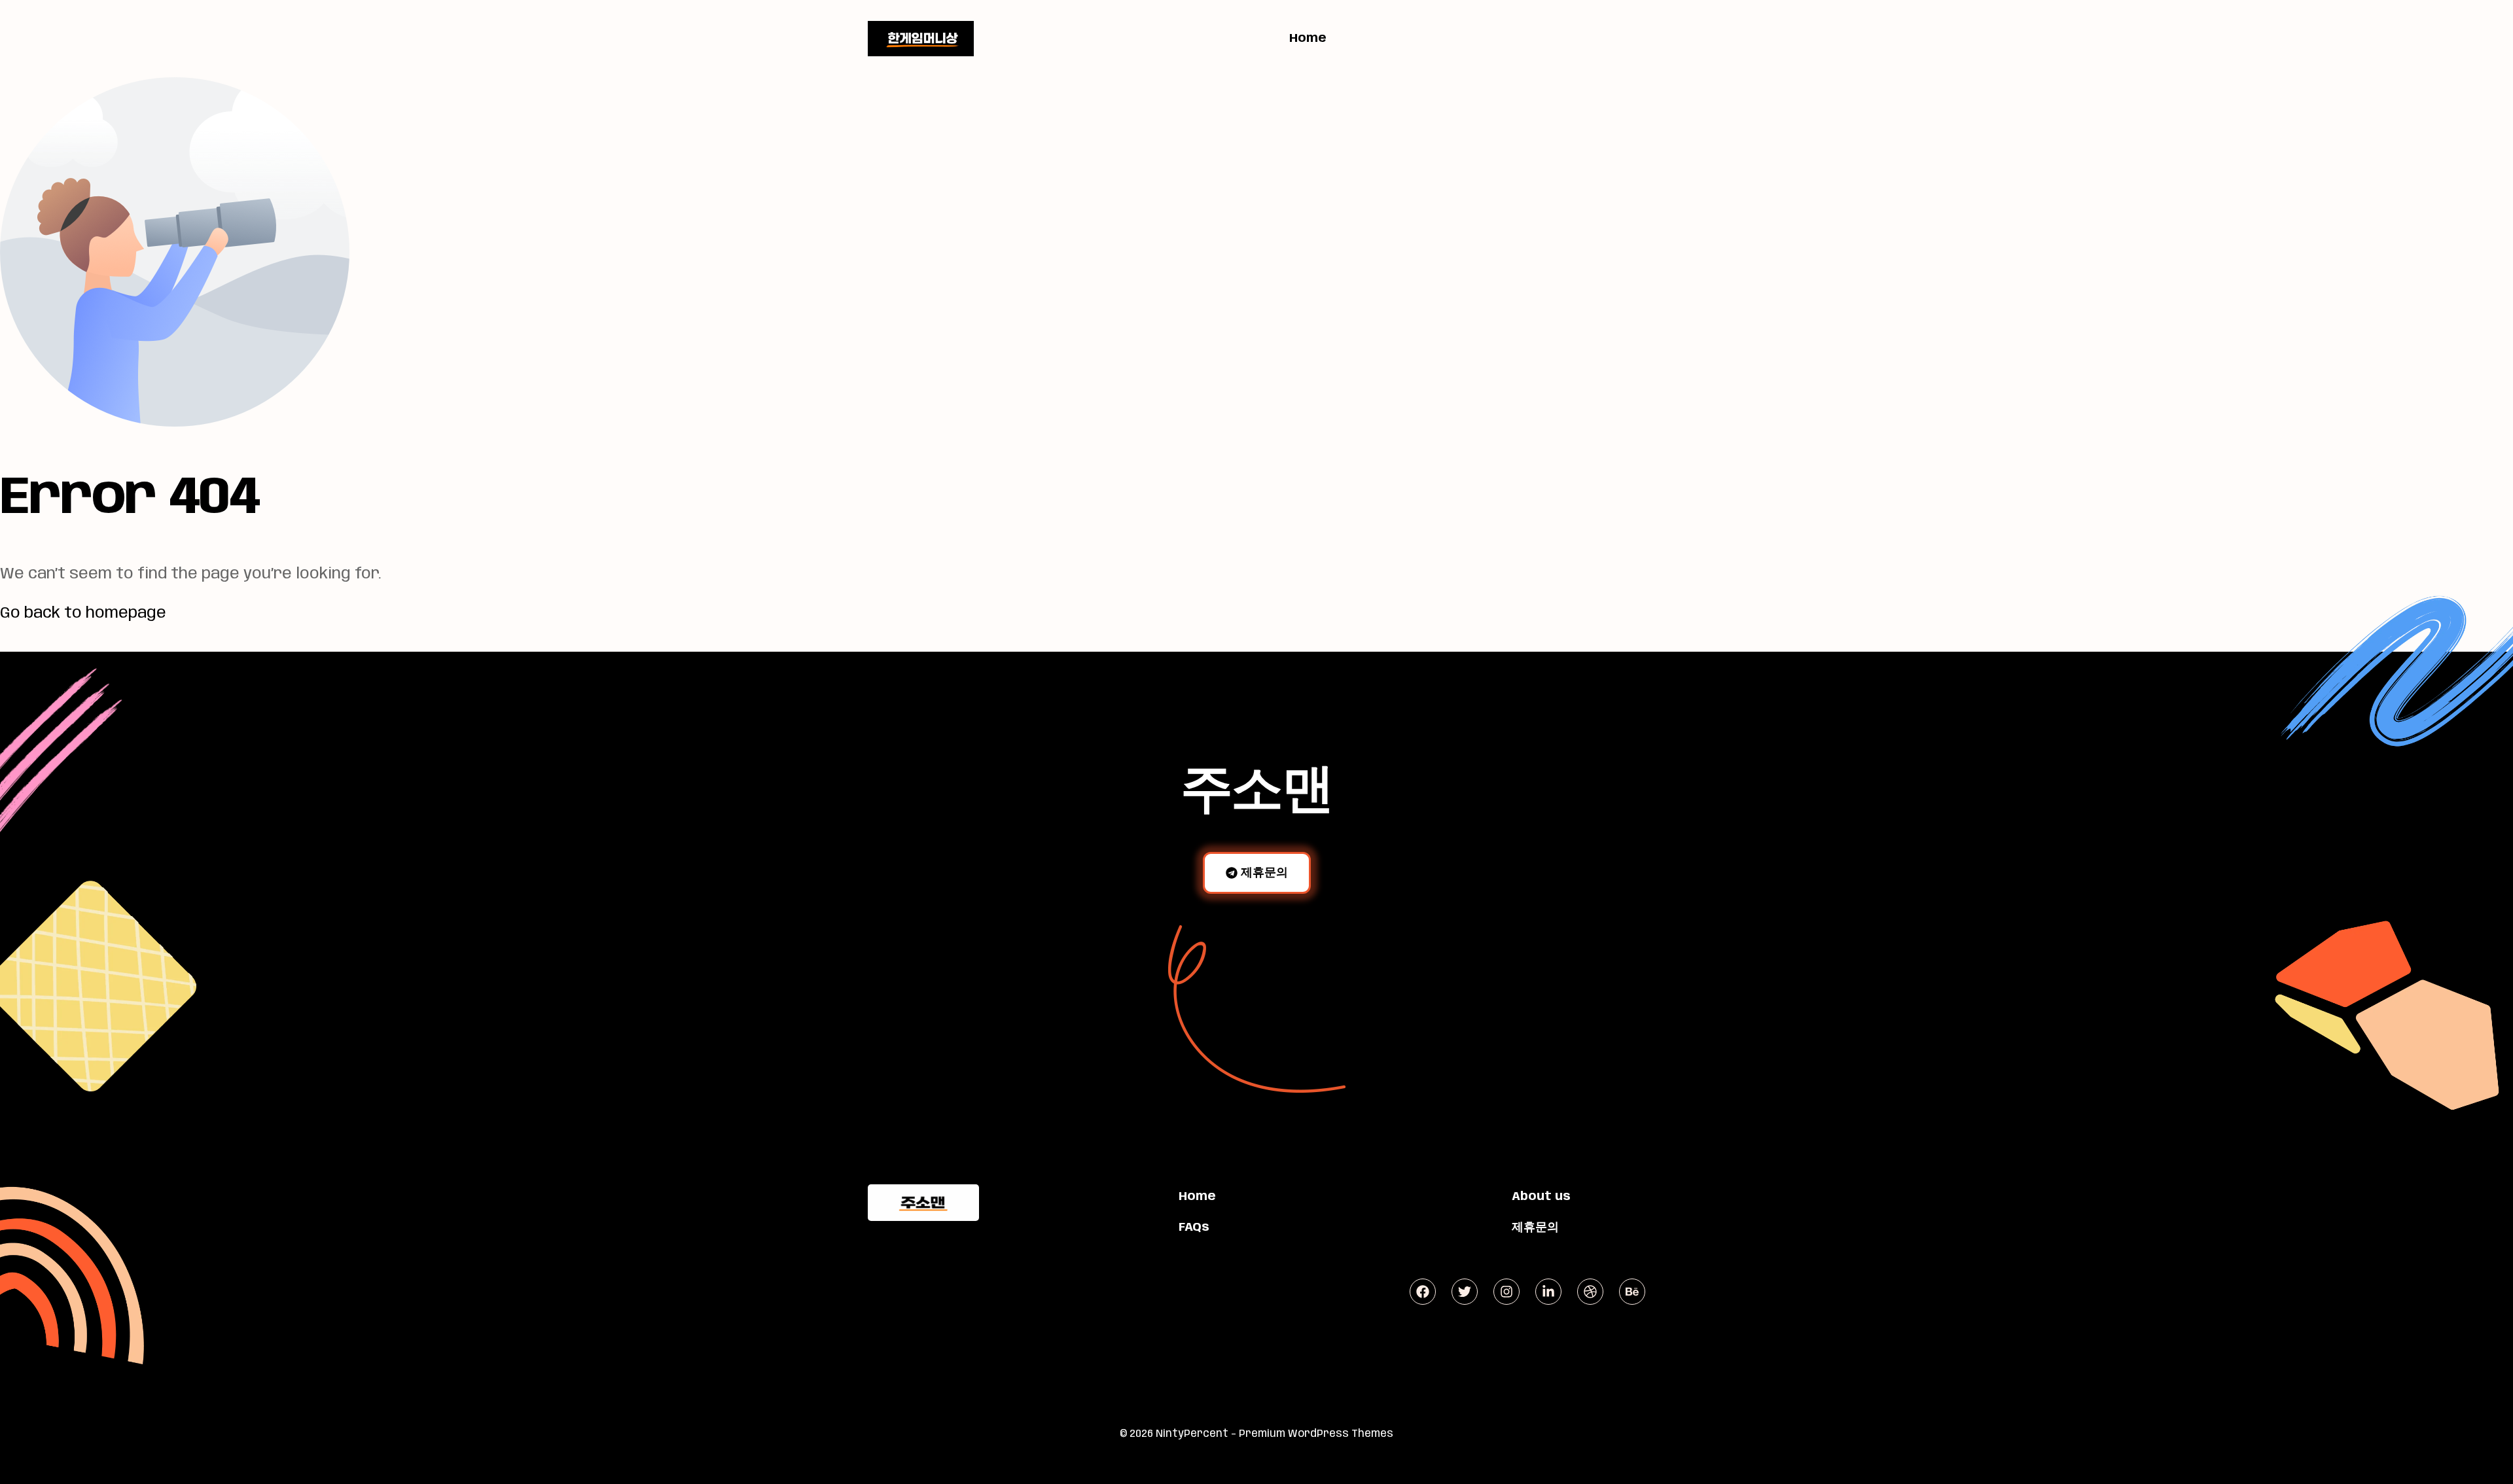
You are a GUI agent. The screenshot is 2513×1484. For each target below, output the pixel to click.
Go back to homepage (83, 613)
